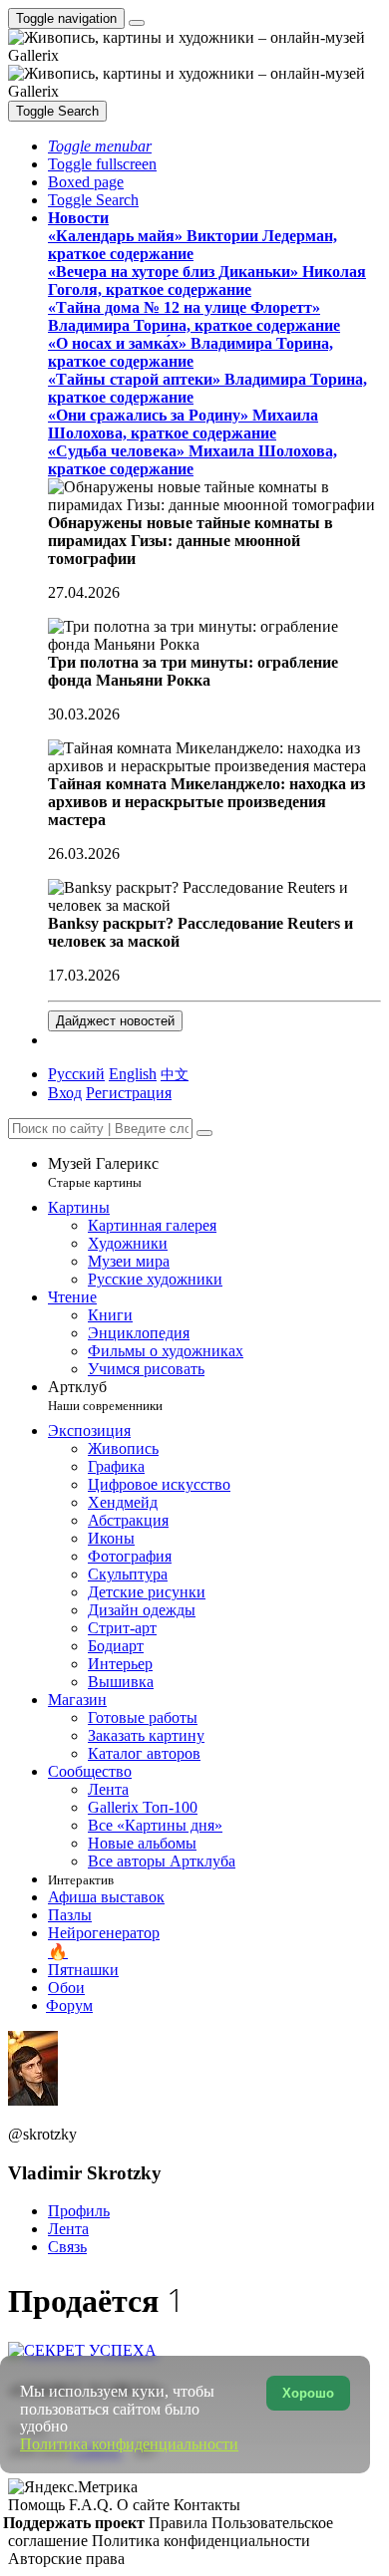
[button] (100, 146)
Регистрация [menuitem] (129, 1093)
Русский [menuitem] (76, 1074)
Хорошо (308, 2393)
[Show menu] (137, 23)
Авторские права (66, 2559)
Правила (180, 2523)
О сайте (145, 2505)
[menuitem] (175, 1074)
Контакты (207, 2505)
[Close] (204, 1133)
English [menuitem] (133, 1074)
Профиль (79, 2211)
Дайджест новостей (115, 1021)
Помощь (38, 2505)
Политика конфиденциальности (201, 2541)
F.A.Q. (93, 2505)
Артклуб (105, 1396)
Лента (68, 2229)
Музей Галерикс (103, 1172)
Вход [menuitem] (65, 1093)
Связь (67, 2247)
